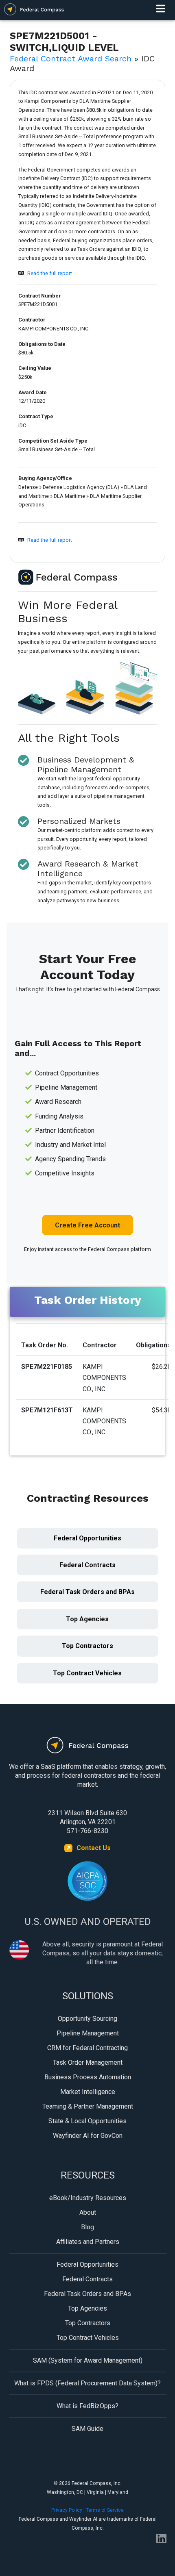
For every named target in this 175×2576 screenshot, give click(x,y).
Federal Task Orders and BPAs (87, 1592)
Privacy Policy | (69, 2510)
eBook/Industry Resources (88, 2198)
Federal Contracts (87, 1565)
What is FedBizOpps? (87, 2406)
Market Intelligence (88, 2092)
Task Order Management (88, 2062)
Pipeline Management (88, 2033)
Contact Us (94, 1848)
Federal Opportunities (87, 1538)
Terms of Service (105, 2510)
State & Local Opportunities (87, 2121)
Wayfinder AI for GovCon (88, 2136)
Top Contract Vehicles (87, 1673)
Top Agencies (87, 1619)
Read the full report (50, 273)
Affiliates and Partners (88, 2242)
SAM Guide (87, 2429)
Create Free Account (87, 1225)
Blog (87, 2227)
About (88, 2212)
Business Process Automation (88, 2077)
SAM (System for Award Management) (88, 2360)
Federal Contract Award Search (71, 59)
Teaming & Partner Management (88, 2106)
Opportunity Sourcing (87, 2019)
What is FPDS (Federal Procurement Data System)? (87, 2383)
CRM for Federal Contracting (87, 2048)
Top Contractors (87, 1646)
